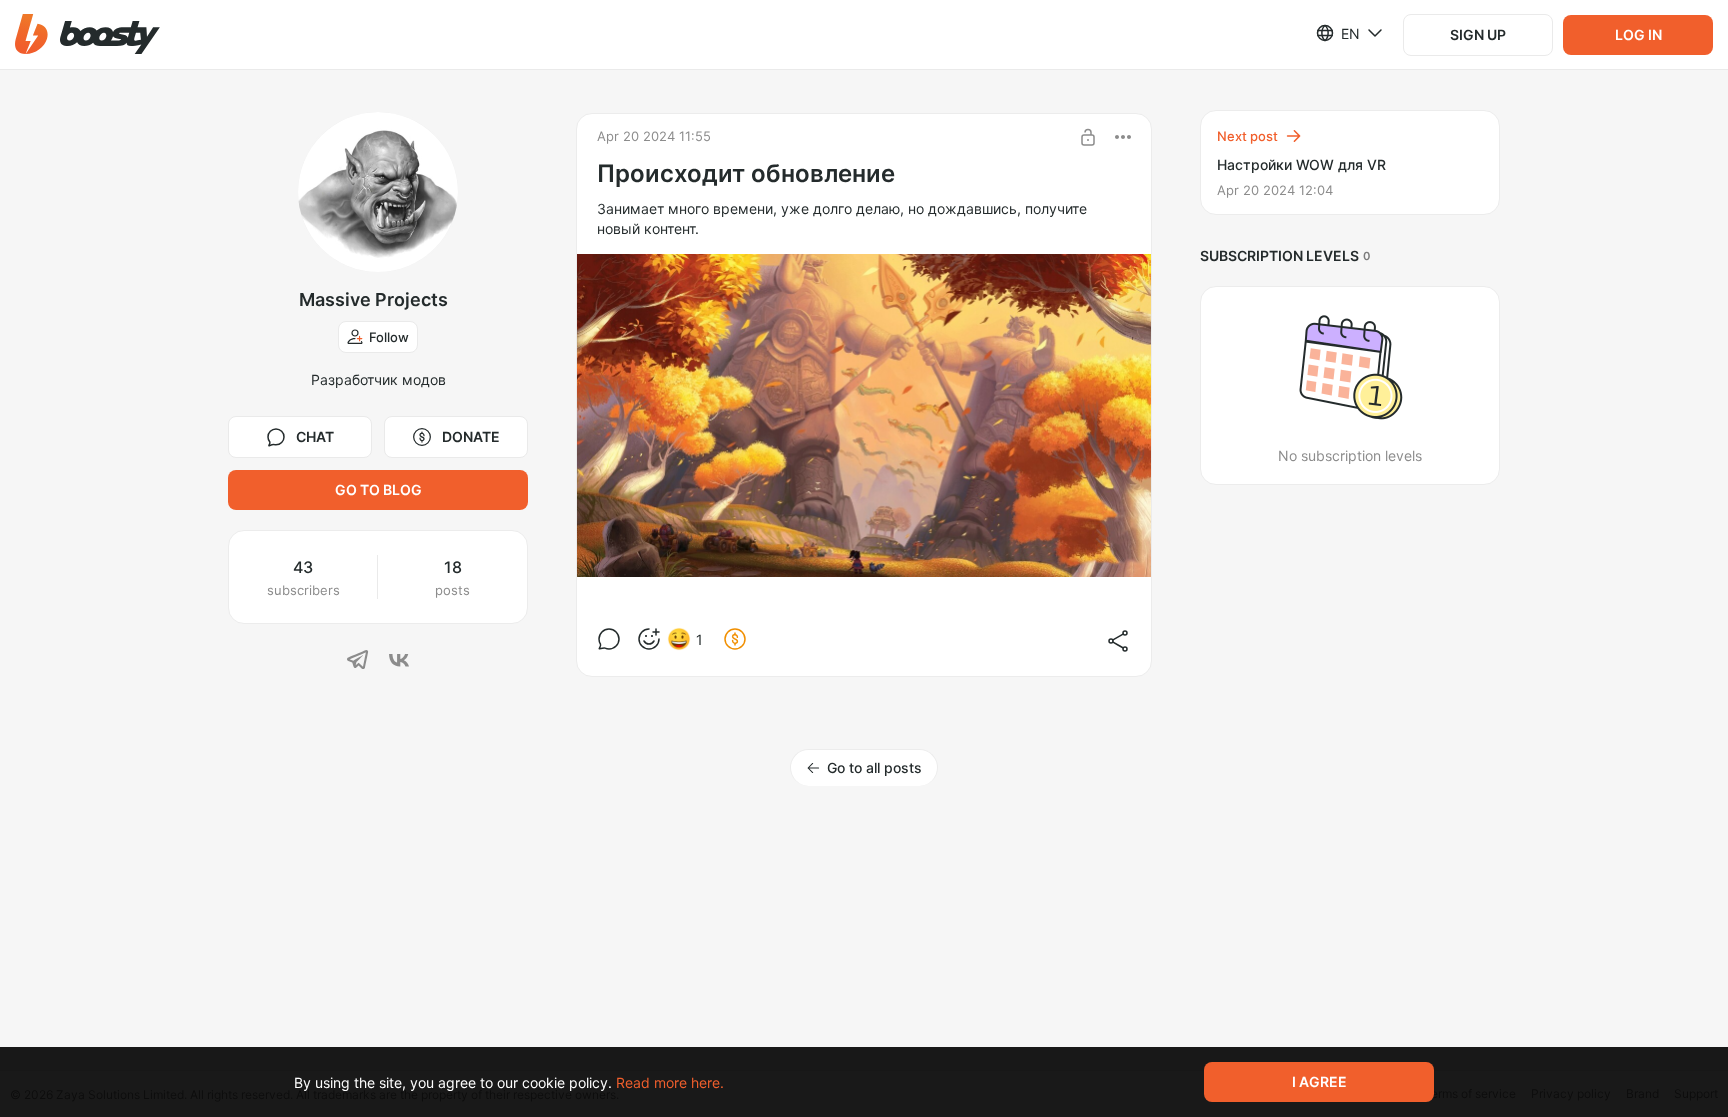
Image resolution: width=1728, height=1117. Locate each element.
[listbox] (1337, 33)
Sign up (1478, 34)
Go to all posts (874, 767)
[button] (87, 34)
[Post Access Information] (1088, 137)
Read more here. (670, 1082)
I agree (1319, 1081)
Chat (315, 436)
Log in (1638, 34)
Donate (471, 436)
